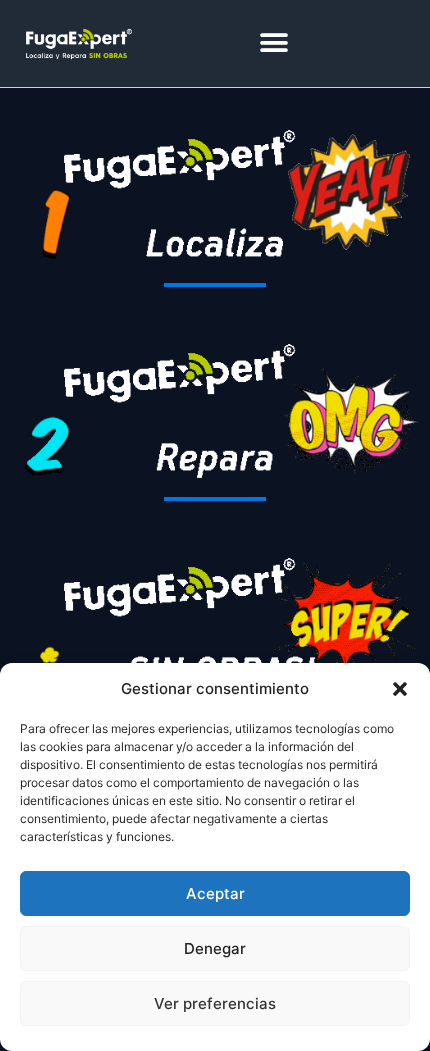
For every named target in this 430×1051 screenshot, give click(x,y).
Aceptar (215, 893)
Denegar (215, 948)
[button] (400, 689)
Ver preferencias (215, 1003)
